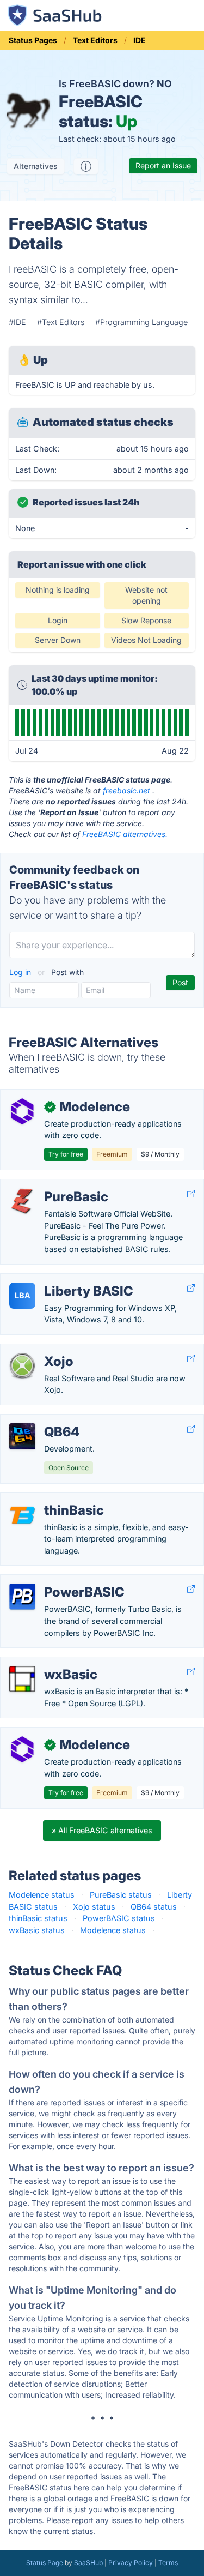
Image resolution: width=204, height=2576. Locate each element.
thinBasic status (38, 1918)
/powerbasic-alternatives (55, 1581)
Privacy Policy (131, 2563)
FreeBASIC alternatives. (125, 834)
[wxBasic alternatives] (22, 1679)
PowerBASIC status (119, 1918)
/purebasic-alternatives (52, 1185)
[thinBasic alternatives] (22, 1515)
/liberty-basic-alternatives (56, 1280)
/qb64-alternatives (43, 1420)
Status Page (45, 2563)
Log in (21, 972)
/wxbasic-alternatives (49, 1663)
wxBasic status (37, 1930)
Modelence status (42, 1895)
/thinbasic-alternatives (50, 1499)
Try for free (66, 1154)
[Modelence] (22, 1111)
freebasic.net (126, 790)
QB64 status (154, 1907)
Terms (168, 2563)
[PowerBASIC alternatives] (22, 1597)
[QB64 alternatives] (22, 1436)
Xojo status (94, 1907)
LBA (23, 1295)
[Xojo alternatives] (22, 1366)
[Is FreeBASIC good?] (86, 166)
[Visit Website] (191, 1194)
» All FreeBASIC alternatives (102, 1830)
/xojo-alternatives (41, 1350)
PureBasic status (121, 1895)
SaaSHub (88, 2563)
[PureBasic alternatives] (22, 1201)
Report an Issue (163, 165)
